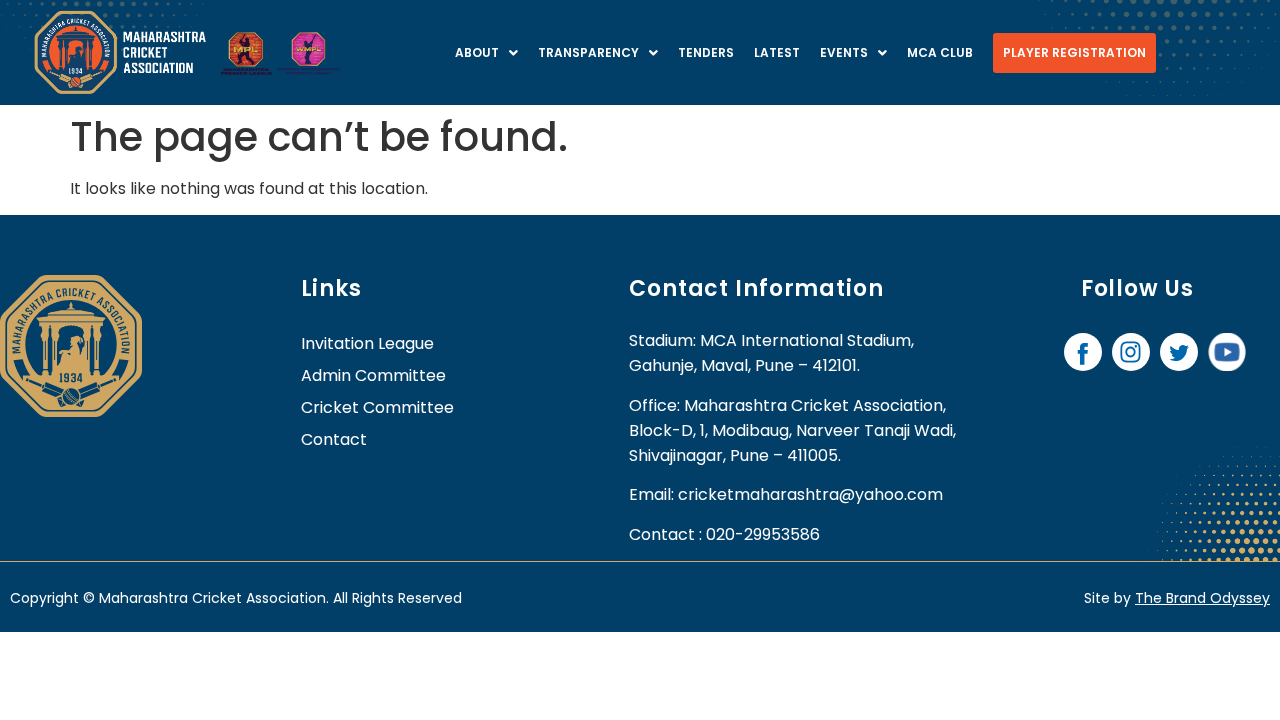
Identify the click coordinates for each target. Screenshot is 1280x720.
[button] (486, 53)
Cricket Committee (377, 407)
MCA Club (940, 52)
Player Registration (1074, 52)
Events (844, 52)
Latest (777, 52)
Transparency (588, 52)
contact (334, 439)
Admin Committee (373, 375)
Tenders (706, 52)
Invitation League (367, 343)
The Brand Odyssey (1202, 598)
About (477, 52)
